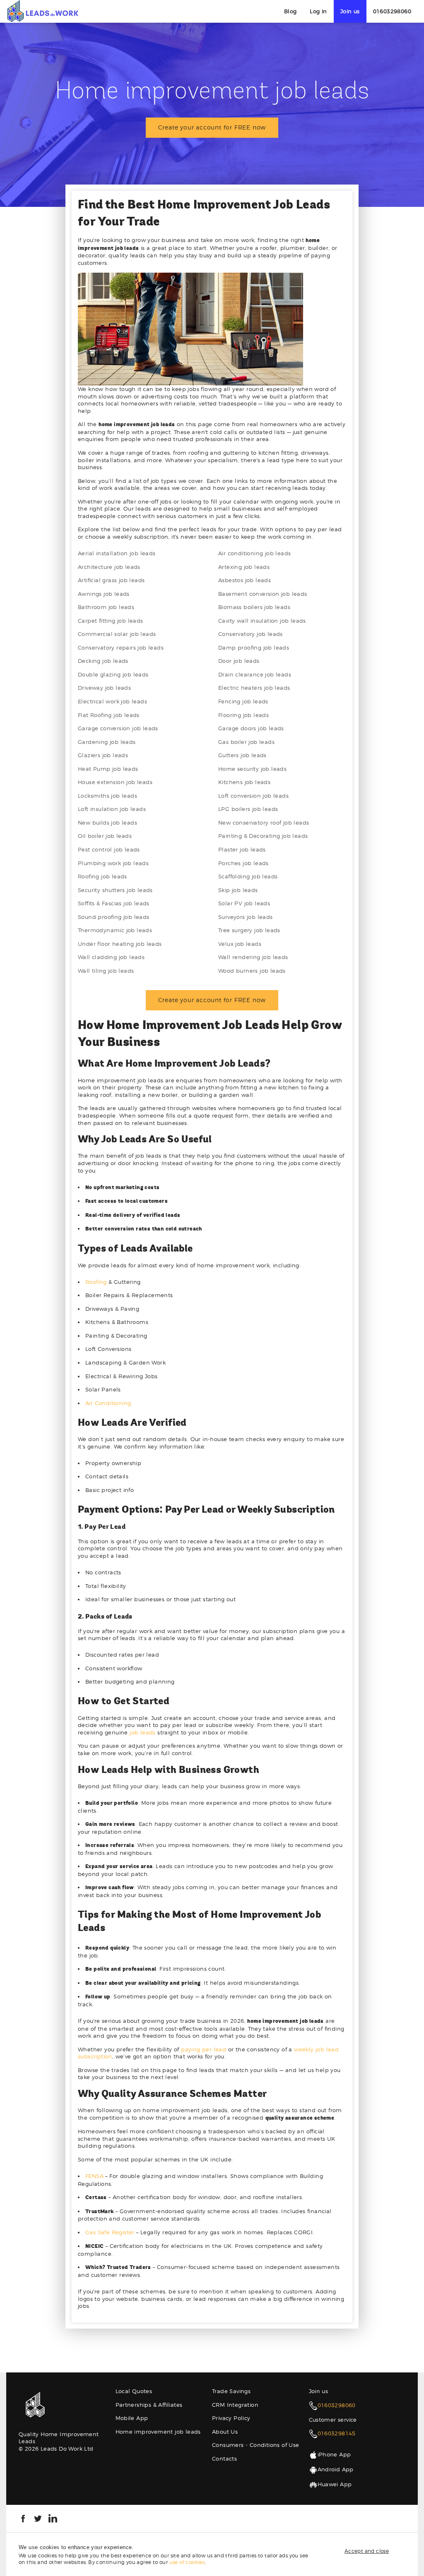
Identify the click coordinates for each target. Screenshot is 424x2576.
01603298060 (392, 11)
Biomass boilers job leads (254, 607)
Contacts (224, 2458)
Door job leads (239, 661)
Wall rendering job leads (253, 957)
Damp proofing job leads (254, 648)
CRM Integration (235, 2405)
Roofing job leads (102, 876)
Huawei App (335, 2484)
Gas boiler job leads (246, 742)
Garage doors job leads (251, 728)
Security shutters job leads (115, 890)
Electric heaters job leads (254, 688)
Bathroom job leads (106, 607)
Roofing (96, 1282)
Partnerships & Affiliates (149, 2405)
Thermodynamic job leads (115, 930)
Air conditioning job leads (254, 553)
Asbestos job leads (245, 580)
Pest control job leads (109, 849)
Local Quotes (134, 2391)
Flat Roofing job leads (109, 715)
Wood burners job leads (252, 971)
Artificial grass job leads (111, 580)
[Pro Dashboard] (42, 11)
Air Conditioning (108, 1403)
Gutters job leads (242, 755)
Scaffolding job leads (248, 876)
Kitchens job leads (244, 782)
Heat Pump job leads (108, 769)
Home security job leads (252, 769)
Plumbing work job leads (113, 863)
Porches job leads (243, 863)
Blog (290, 11)
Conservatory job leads (251, 634)
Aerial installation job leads (117, 553)
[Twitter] (38, 2518)
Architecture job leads (109, 567)
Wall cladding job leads (111, 957)
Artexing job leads (244, 567)
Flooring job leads (243, 715)
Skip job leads (238, 890)
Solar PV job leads (244, 903)
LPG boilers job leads (248, 809)
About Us (225, 2432)
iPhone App (334, 2454)
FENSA (94, 2176)
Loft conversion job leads (253, 796)
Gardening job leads (107, 742)
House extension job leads (115, 782)
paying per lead (204, 2049)
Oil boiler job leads (105, 836)
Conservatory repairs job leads (121, 648)
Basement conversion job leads (263, 594)
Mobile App (132, 2418)
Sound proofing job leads (114, 917)
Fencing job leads (243, 701)
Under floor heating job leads (120, 944)
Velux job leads (240, 944)
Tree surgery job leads (249, 930)
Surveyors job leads (246, 917)
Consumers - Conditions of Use (256, 2445)
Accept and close (367, 2551)
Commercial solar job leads (117, 634)
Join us (350, 11)
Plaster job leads (242, 849)
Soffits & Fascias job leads (114, 903)
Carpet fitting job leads (111, 621)
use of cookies (187, 2562)
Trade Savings (231, 2391)
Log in (318, 11)
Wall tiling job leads (106, 971)
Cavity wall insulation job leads (262, 621)
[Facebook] (23, 2518)
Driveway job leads (104, 688)
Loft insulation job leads (112, 809)
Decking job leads (103, 661)
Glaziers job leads (103, 755)
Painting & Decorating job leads (263, 836)
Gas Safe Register (110, 2232)
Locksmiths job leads (107, 796)
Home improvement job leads (158, 2432)
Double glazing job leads (113, 674)
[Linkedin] (53, 2518)
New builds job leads (107, 823)
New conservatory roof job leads (264, 823)
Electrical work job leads (112, 701)
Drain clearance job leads (255, 674)
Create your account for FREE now (212, 127)
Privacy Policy (231, 2418)
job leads (143, 1732)
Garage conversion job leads (118, 728)
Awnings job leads (104, 594)
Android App (336, 2469)
